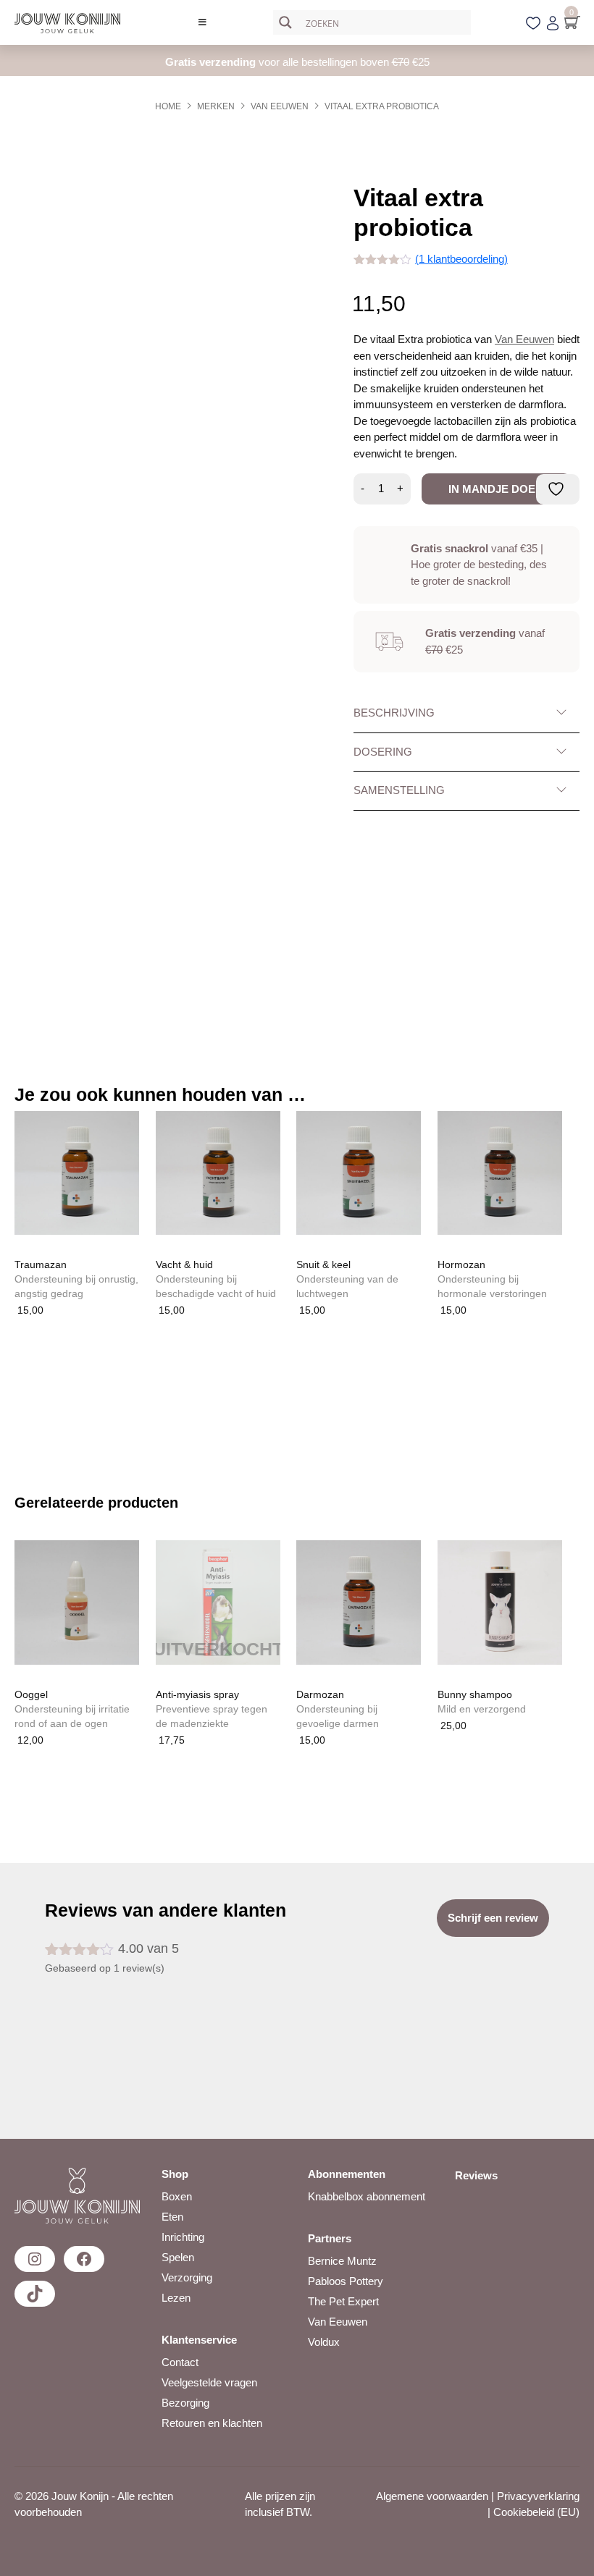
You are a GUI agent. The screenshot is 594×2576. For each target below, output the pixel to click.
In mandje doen (496, 489)
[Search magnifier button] (285, 22)
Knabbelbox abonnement (367, 2196)
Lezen (176, 2298)
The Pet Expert (343, 2301)
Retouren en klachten (212, 2423)
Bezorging (185, 2403)
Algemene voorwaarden (432, 2496)
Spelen (178, 2257)
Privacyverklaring (538, 2496)
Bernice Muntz (342, 2261)
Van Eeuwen (280, 106)
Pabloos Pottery (346, 2281)
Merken (216, 106)
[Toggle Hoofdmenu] (203, 22)
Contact (180, 2362)
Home (168, 106)
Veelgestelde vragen (209, 2382)
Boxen (177, 2196)
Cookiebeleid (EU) (536, 2512)
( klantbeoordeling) (461, 259)
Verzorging (187, 2277)
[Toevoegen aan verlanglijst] (558, 489)
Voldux (324, 2342)
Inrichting (183, 2237)
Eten (172, 2217)
